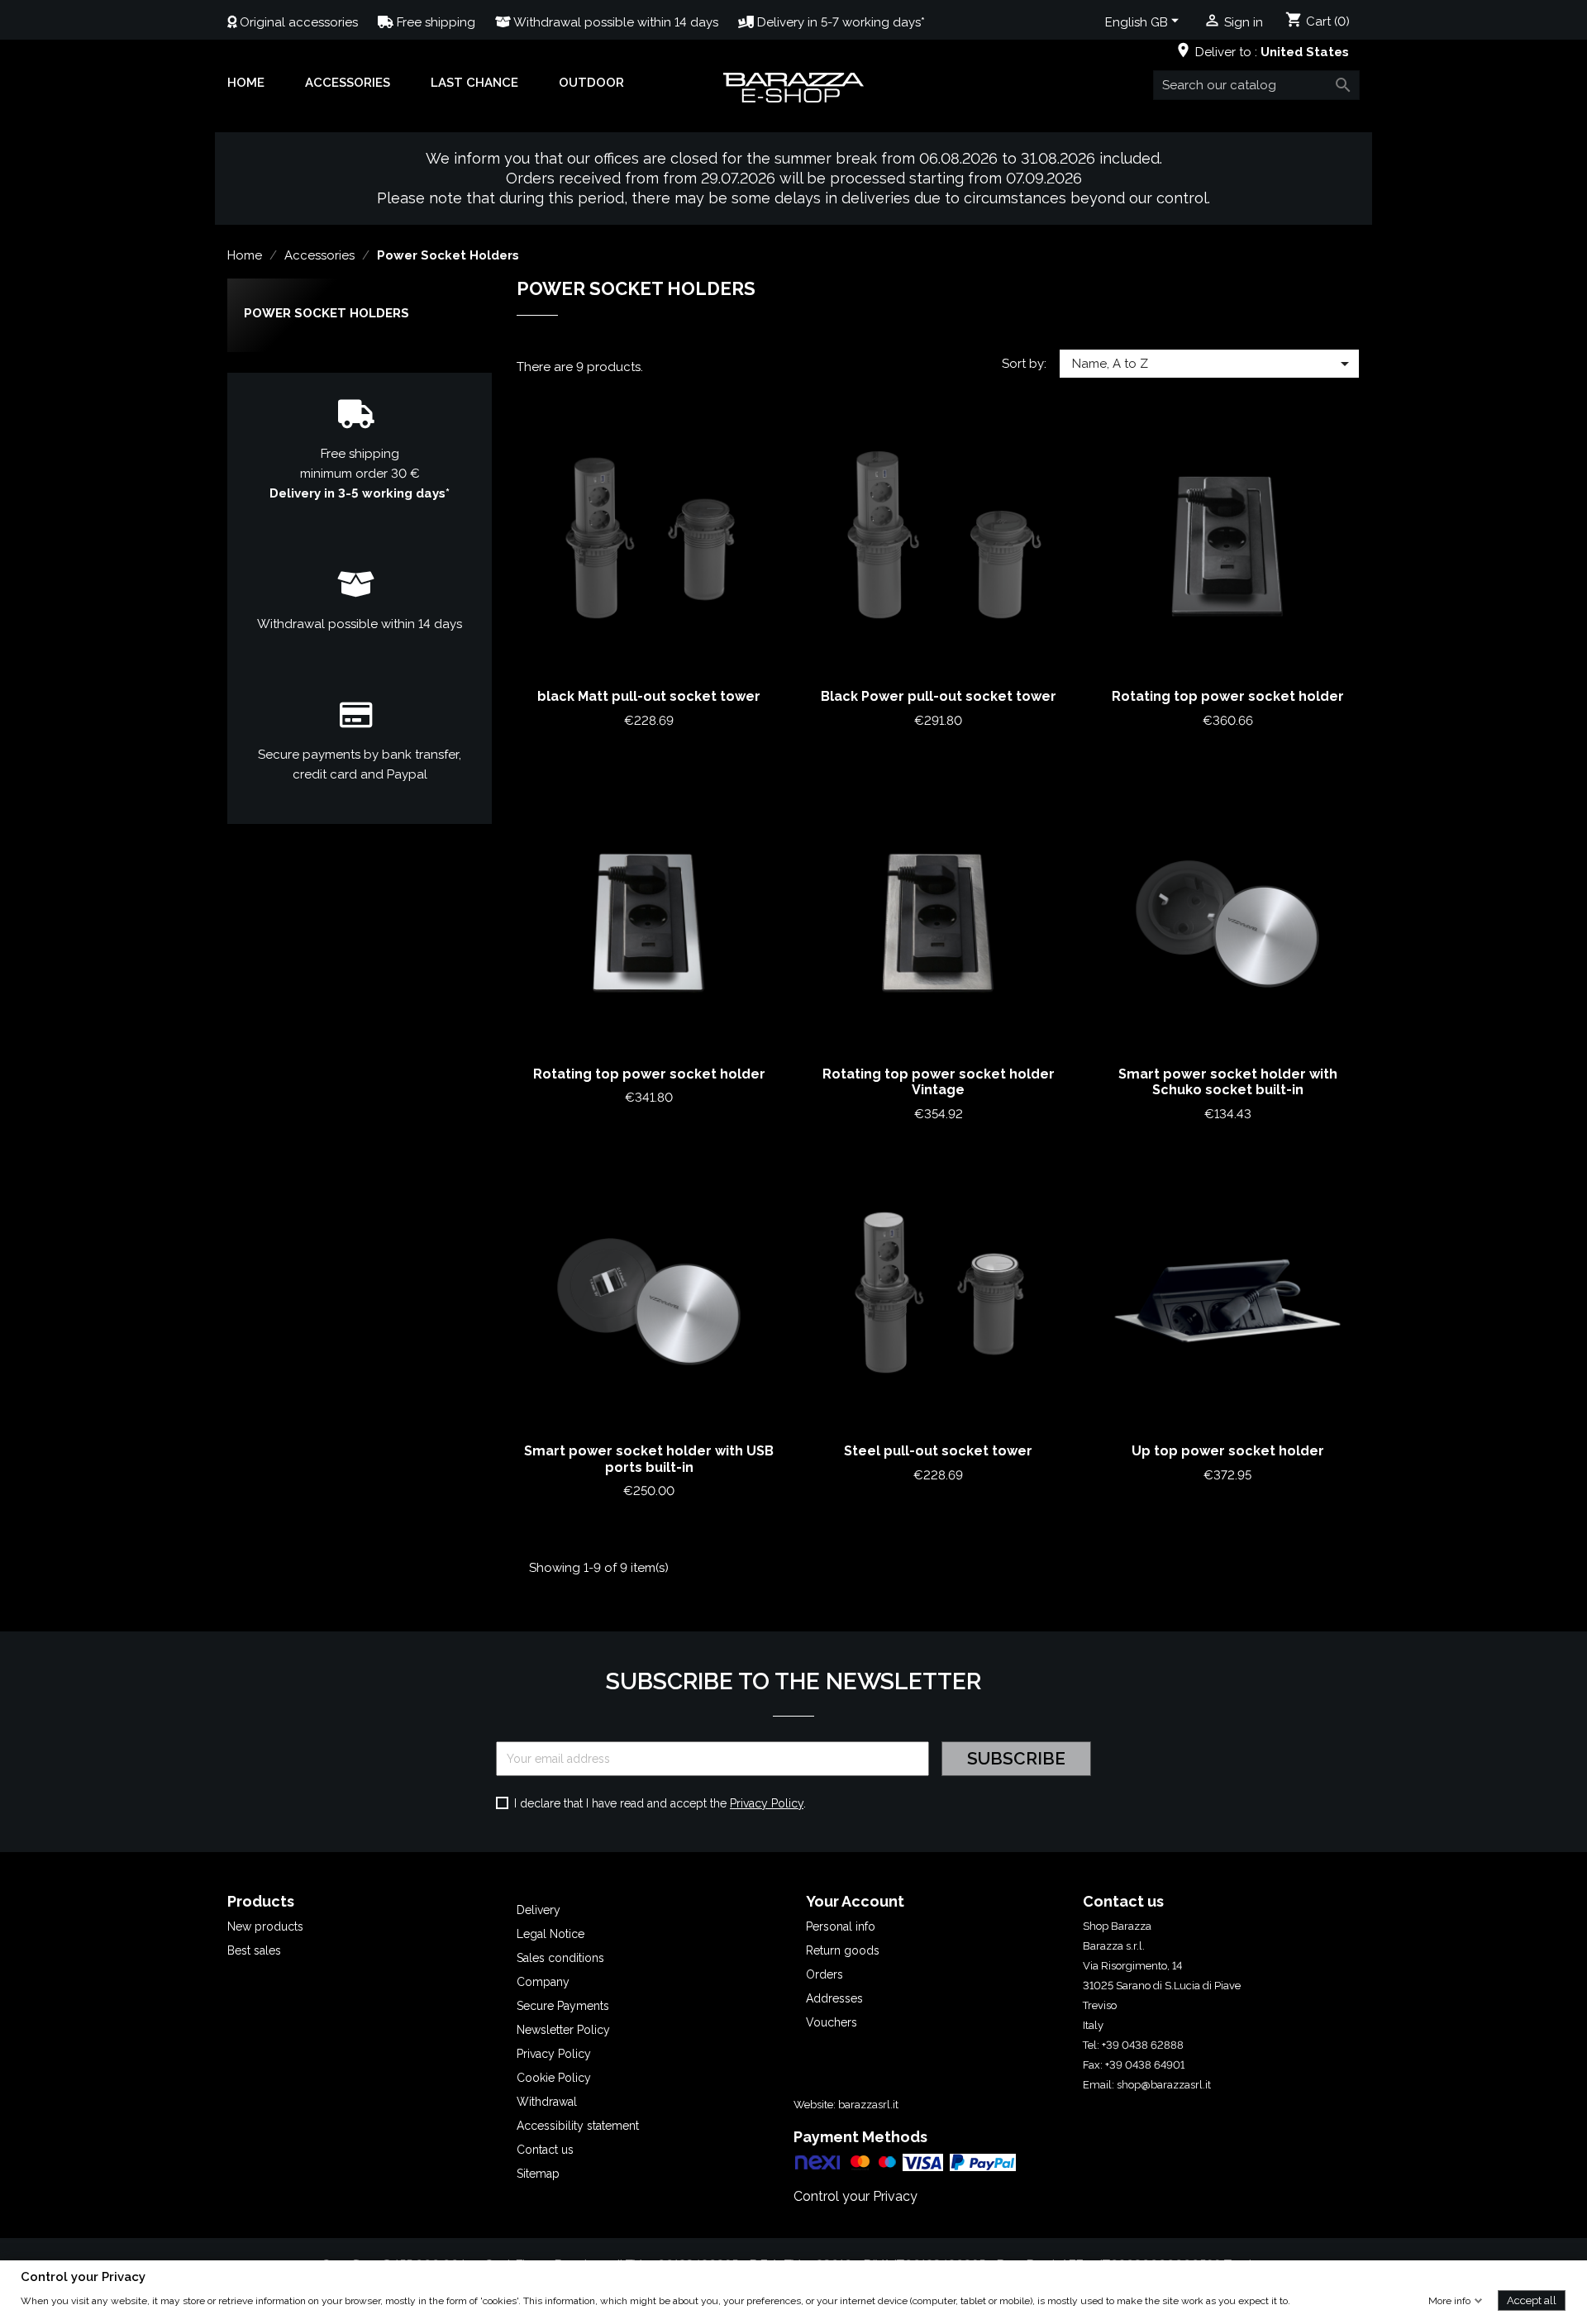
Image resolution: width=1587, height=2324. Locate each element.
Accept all (1532, 2300)
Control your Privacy (855, 2196)
